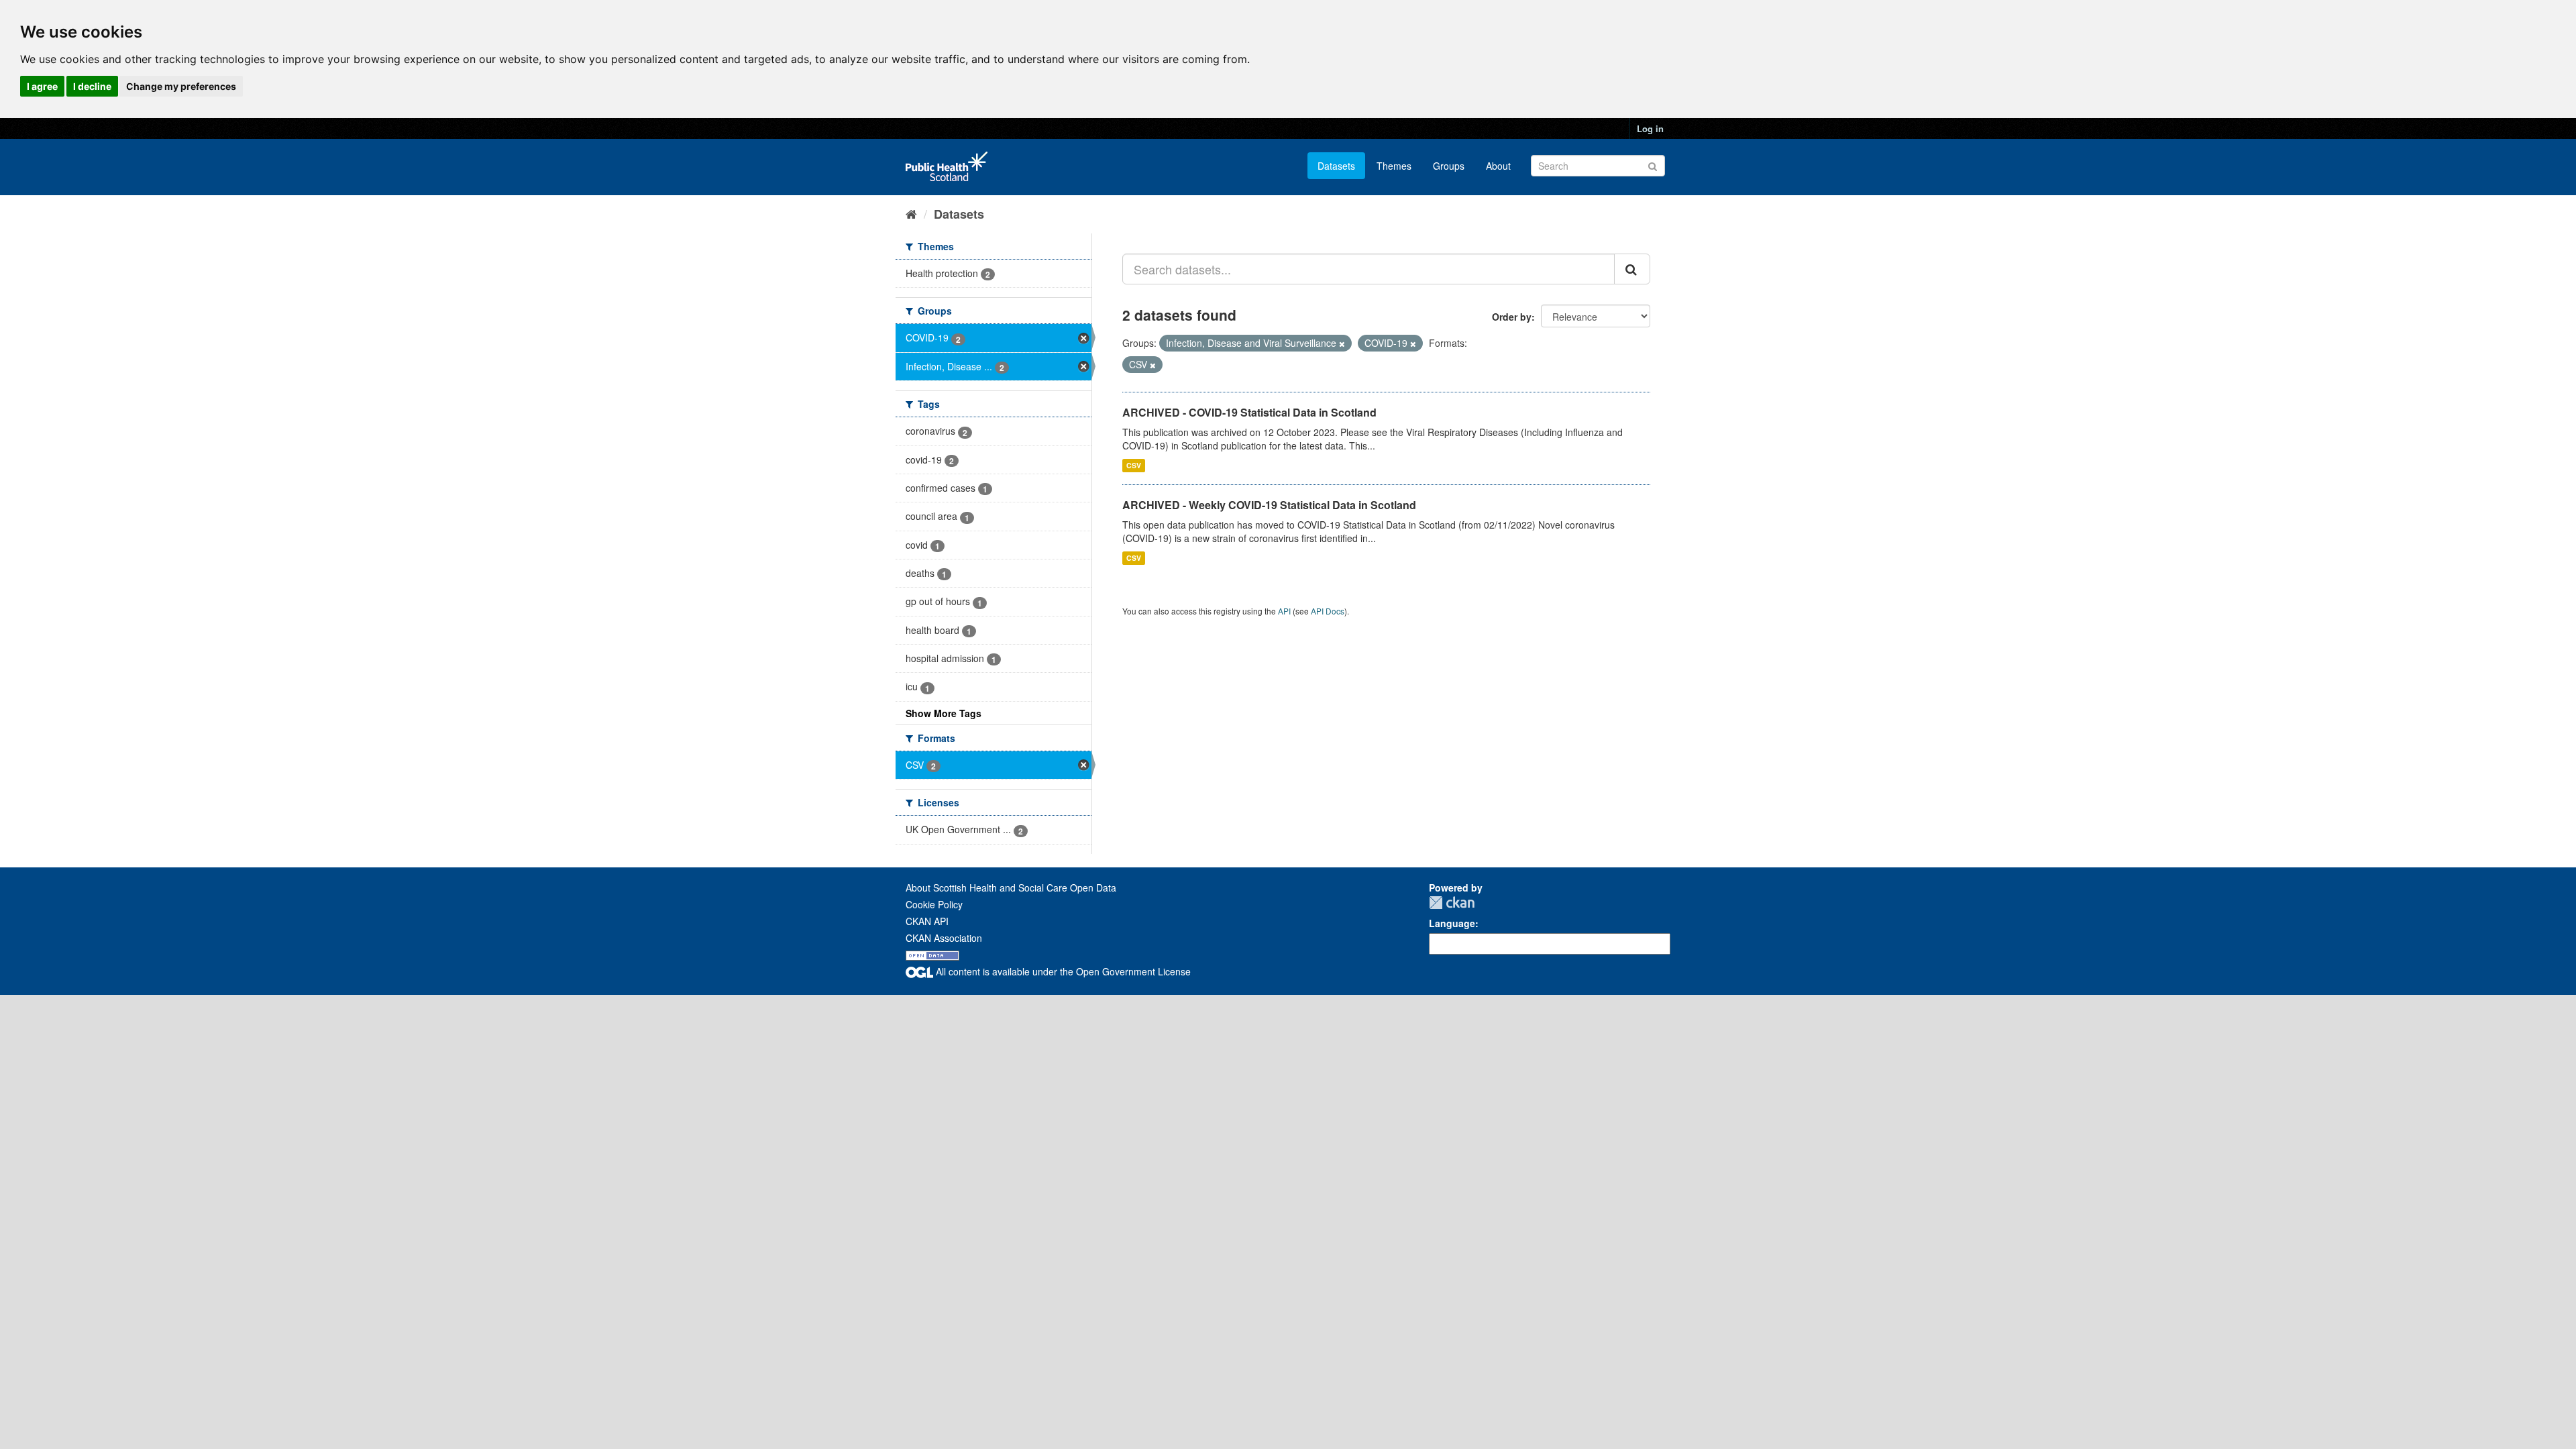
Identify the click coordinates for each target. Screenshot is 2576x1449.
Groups (1449, 166)
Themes (1394, 166)
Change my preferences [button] (181, 86)
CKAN (1452, 903)
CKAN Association (944, 938)
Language (1452, 923)
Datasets (1336, 166)
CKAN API (927, 921)
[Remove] (1342, 343)
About (1498, 166)
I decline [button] (92, 86)
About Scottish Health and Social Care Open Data (1011, 888)
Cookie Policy (934, 904)
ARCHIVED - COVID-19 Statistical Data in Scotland (1249, 412)
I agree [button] (42, 86)
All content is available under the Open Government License (1062, 971)
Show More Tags (944, 713)
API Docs (1328, 611)
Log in (1650, 128)
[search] (1632, 269)
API (1284, 611)
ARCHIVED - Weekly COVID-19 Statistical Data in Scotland (1269, 505)
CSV (1134, 465)
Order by (1512, 317)
